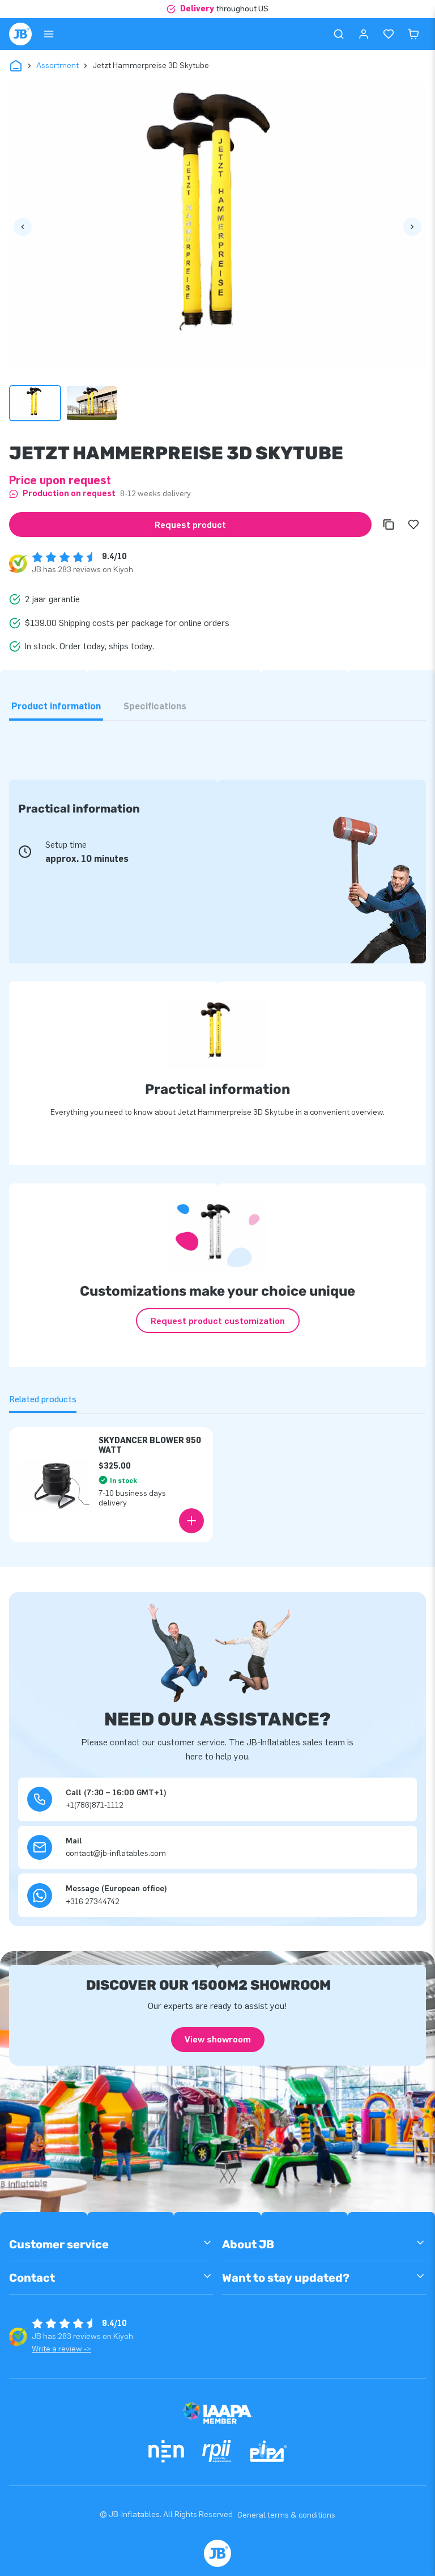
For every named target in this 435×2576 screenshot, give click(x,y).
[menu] (49, 34)
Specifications (155, 706)
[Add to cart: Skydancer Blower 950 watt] (191, 1521)
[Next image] (412, 227)
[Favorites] (389, 34)
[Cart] (413, 34)
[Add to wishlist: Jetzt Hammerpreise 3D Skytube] (413, 524)
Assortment (57, 65)
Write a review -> (61, 2349)
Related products (43, 1399)
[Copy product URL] (389, 524)
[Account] (364, 34)
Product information (56, 706)
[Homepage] (20, 34)
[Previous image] (23, 227)
